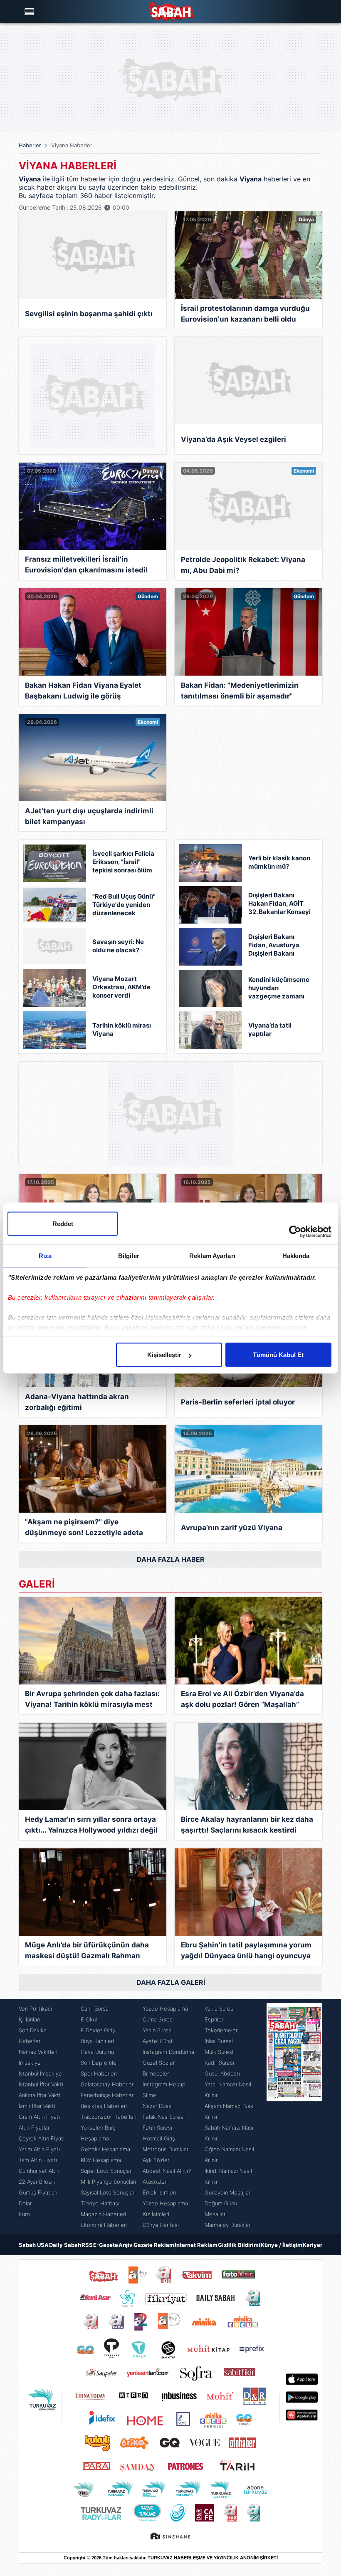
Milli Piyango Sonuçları (108, 2182)
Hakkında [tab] (296, 1256)
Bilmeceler (156, 2073)
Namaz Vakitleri (38, 2052)
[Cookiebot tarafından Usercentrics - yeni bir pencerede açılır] (295, 1232)
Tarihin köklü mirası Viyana (122, 1029)
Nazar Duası (158, 2106)
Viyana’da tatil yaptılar (270, 1029)
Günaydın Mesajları (228, 2192)
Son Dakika (33, 2030)
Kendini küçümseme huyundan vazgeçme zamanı (279, 988)
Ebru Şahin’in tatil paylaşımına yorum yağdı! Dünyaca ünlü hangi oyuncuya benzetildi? (246, 1951)
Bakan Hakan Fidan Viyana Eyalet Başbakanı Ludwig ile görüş (83, 691)
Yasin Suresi (158, 2030)
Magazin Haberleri (103, 2214)
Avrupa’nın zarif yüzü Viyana (232, 1528)
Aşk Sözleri (157, 2160)
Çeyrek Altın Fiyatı (42, 2138)
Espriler (214, 2019)
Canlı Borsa (95, 2009)
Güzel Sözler (159, 2063)
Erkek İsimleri (159, 2192)
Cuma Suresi (158, 2019)
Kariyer (313, 2245)
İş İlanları (29, 2019)
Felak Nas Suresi (164, 2117)
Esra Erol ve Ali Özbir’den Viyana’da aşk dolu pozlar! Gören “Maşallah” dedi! (242, 1700)
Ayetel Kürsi (157, 2041)
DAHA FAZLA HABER (171, 1559)
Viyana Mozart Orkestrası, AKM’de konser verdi (121, 987)
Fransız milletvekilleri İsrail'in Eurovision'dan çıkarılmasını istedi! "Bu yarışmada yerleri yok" (86, 566)
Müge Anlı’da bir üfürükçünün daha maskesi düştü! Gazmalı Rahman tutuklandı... (87, 1951)
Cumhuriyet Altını (40, 2171)
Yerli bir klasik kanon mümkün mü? (279, 862)
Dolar (25, 2203)
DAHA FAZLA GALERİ (171, 1982)
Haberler (30, 145)
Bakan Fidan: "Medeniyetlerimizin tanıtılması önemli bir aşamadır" (240, 691)
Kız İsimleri (156, 2214)
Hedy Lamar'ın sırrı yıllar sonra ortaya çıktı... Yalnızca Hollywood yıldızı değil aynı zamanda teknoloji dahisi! (91, 1826)
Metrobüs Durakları (166, 2149)
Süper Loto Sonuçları (107, 2171)
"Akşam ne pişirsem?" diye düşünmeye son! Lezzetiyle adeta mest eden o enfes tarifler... (84, 1528)
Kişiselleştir (164, 1355)
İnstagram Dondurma (168, 2052)
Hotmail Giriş (159, 2138)
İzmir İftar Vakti (37, 2106)
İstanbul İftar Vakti (41, 2084)
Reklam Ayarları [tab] (212, 1256)
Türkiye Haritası (100, 2203)
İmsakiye (30, 2063)
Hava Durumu (97, 2052)
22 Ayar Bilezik (37, 2182)
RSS (87, 2245)
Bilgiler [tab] (129, 1256)
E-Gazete (106, 2245)
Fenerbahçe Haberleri (108, 2095)
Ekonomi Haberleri (104, 2225)
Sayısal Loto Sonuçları (108, 2192)
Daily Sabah (65, 2245)
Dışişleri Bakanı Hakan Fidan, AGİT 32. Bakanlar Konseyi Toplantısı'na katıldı (279, 904)
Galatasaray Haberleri (108, 2084)
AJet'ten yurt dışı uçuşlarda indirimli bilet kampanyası (89, 816)
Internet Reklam (196, 2245)
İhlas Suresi (219, 2041)
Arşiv (126, 2245)
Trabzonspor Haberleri (109, 2117)
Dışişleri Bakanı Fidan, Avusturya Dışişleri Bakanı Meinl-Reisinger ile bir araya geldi (277, 946)
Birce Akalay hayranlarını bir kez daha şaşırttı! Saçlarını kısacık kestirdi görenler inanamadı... (247, 1826)
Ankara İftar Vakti (40, 2095)
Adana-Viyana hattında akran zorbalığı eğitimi (77, 1402)
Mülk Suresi (219, 2052)
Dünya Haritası (161, 2225)
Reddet (63, 1224)
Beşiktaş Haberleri (104, 2106)
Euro (24, 2214)
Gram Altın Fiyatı (39, 2117)
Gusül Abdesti (222, 2073)
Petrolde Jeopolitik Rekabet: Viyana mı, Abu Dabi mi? (243, 565)
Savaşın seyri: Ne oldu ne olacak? (118, 946)
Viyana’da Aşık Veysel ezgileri (234, 439)
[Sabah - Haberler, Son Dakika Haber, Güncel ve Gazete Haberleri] (170, 12)
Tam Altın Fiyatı (38, 2160)
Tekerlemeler (221, 2030)
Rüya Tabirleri (97, 2041)
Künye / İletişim (282, 2245)
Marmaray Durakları (228, 2225)
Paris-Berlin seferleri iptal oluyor (238, 1402)
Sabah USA (34, 2245)
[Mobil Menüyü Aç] (30, 12)
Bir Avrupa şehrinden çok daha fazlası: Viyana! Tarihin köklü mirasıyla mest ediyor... (92, 1700)
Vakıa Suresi (220, 2009)
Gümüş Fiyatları (38, 2192)
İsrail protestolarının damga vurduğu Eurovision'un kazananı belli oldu (245, 314)
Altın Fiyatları (35, 2128)
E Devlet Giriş (98, 2030)
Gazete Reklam (154, 2245)
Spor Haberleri (99, 2073)
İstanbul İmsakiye (40, 2073)
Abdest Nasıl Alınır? (167, 2171)
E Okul (89, 2019)
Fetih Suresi (157, 2128)
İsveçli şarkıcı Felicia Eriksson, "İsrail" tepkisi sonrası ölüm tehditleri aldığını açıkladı (123, 863)
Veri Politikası (35, 2009)
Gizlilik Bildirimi (239, 2245)
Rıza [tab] (45, 1256)
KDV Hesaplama (101, 2160)
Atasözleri (155, 2182)
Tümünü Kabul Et (278, 1355)
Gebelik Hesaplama (105, 2149)
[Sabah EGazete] (294, 2117)
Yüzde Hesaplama (165, 2009)
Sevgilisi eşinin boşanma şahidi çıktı (89, 314)
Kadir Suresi (219, 2063)
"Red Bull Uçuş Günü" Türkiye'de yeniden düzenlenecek (124, 905)
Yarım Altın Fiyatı (39, 2149)
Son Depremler (99, 2063)
